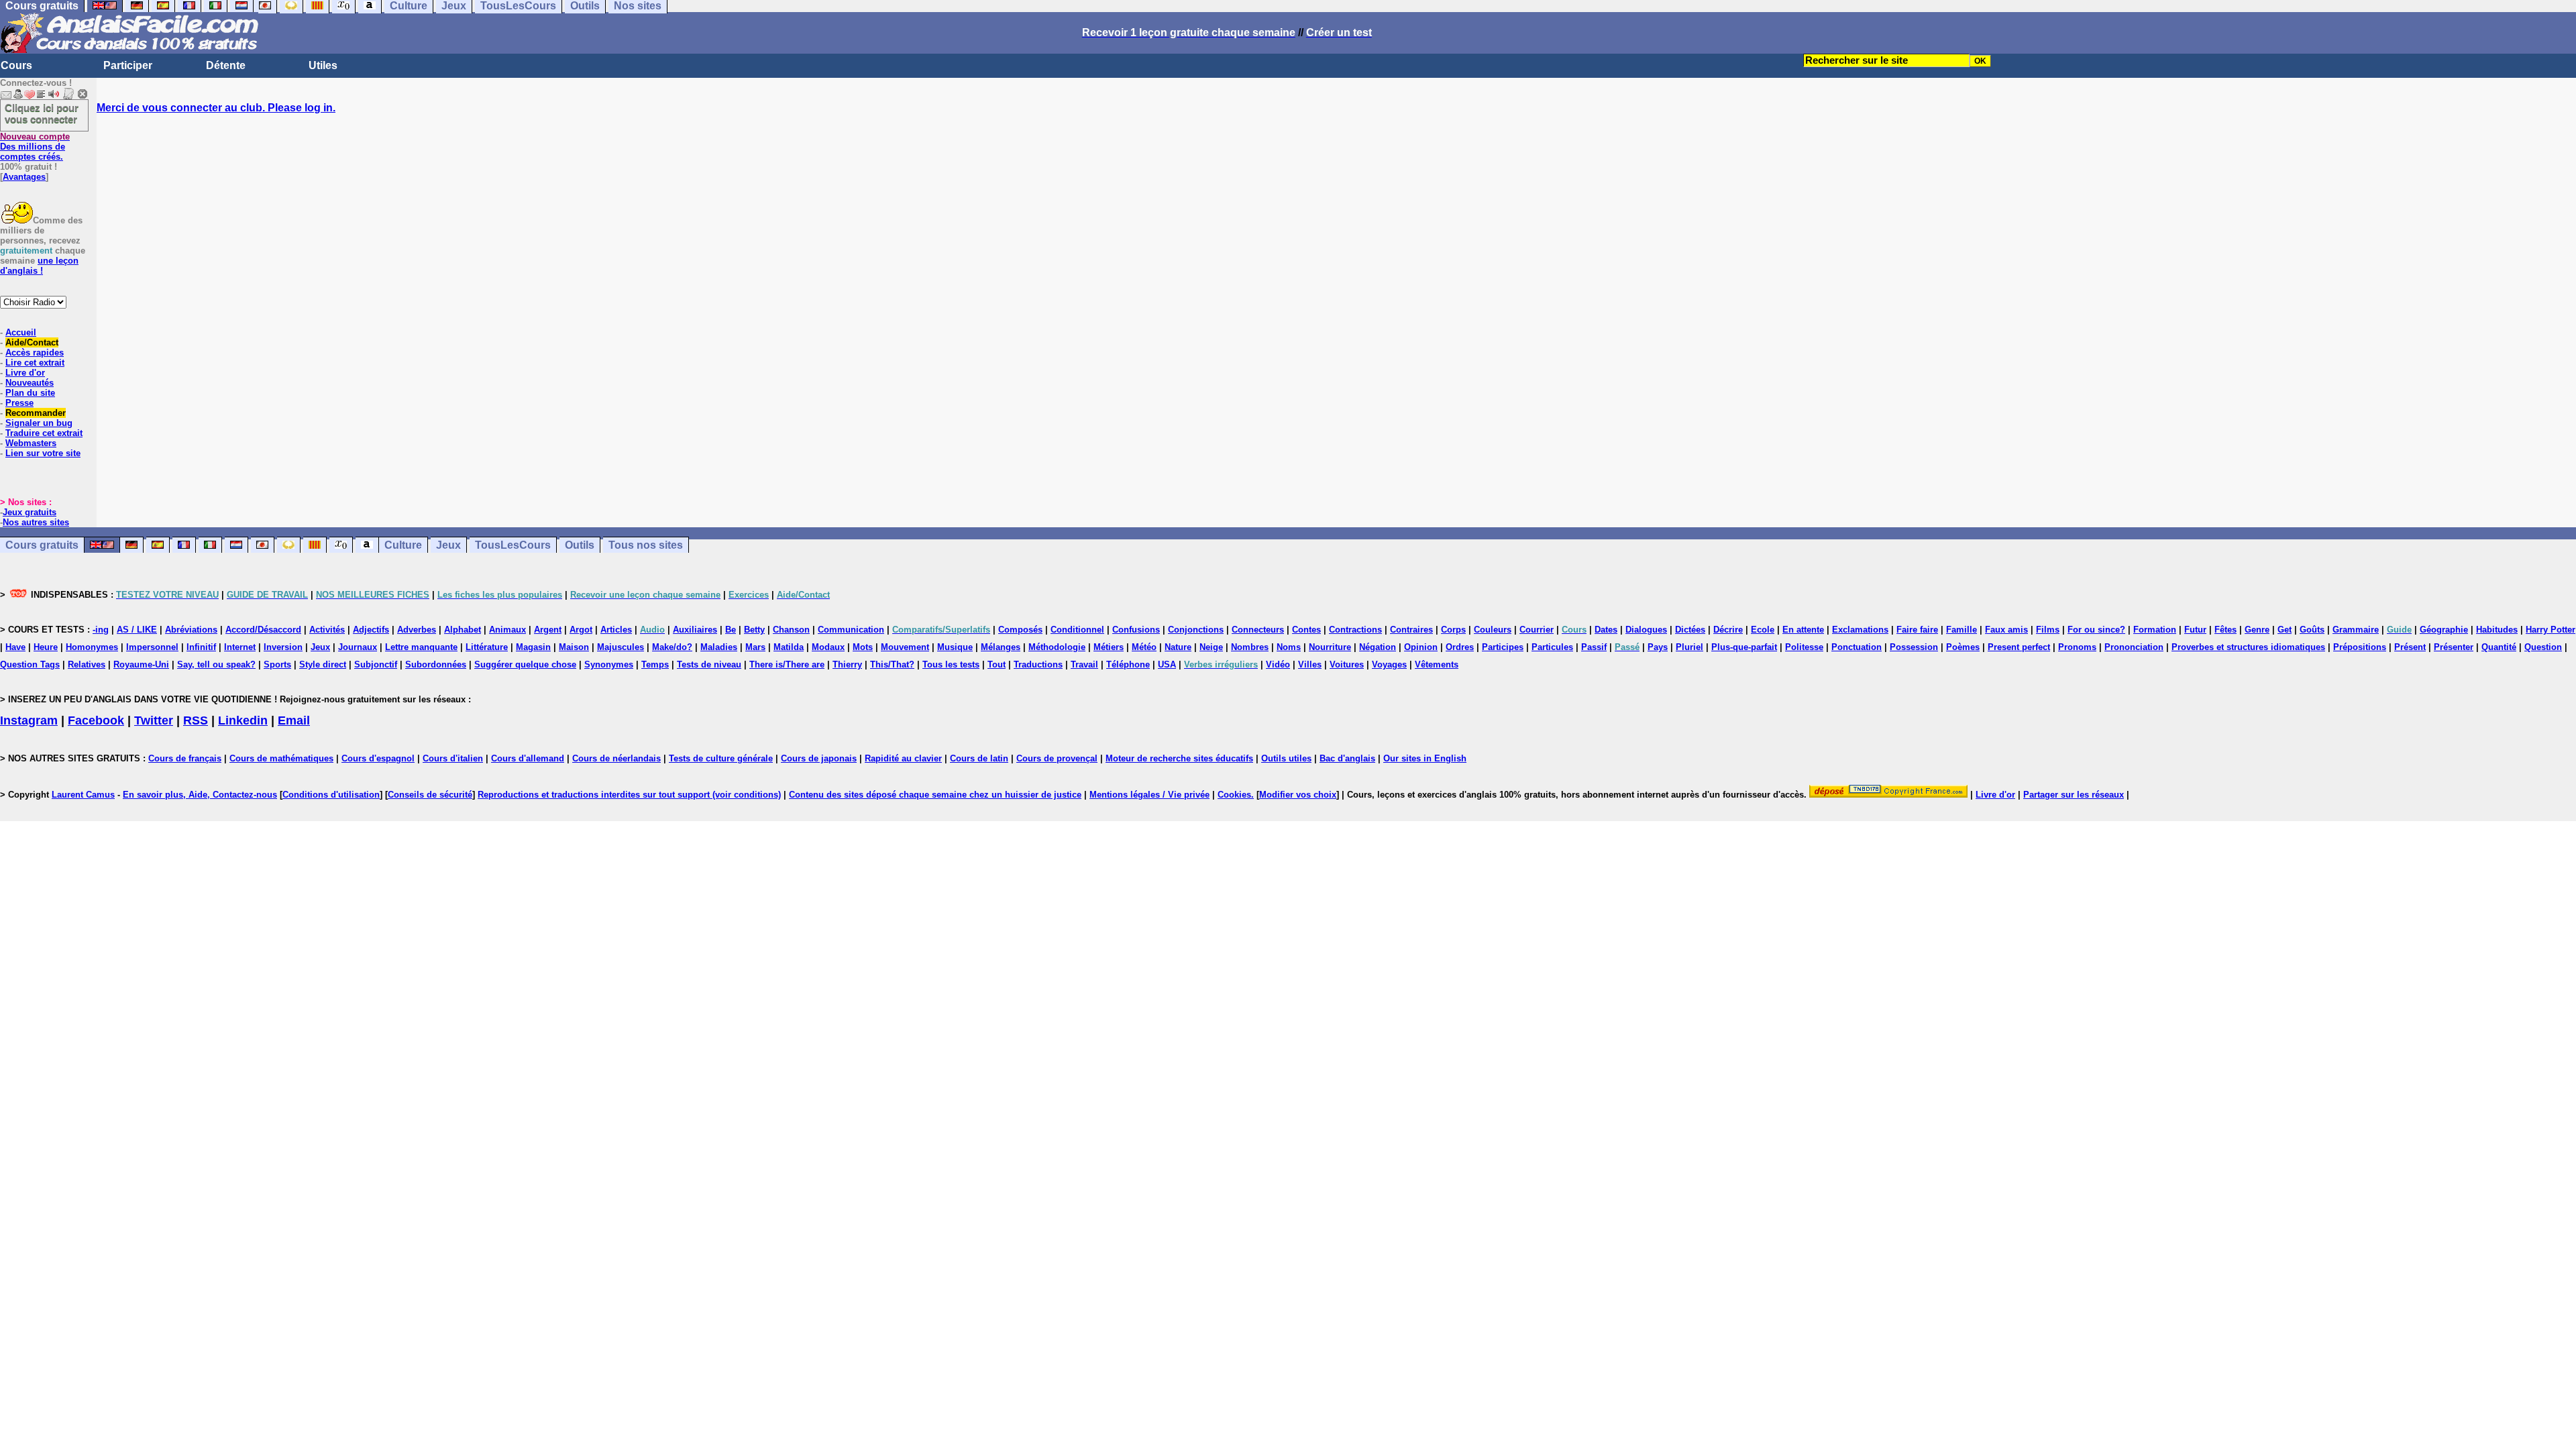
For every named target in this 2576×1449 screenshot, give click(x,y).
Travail (1084, 664)
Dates (1606, 630)
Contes (1306, 630)
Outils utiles (1286, 758)
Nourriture (1330, 647)
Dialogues (1646, 630)
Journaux (358, 647)
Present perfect (2019, 647)
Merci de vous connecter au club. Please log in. (216, 108)
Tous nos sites (646, 545)
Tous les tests (951, 664)
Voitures (1347, 664)
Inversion (283, 647)
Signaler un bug (39, 423)
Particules (1552, 647)
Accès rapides (35, 353)
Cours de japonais (819, 758)
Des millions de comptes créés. (35, 147)
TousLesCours (513, 545)
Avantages (24, 177)
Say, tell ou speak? (216, 664)
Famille (1962, 630)
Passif (1594, 647)
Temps (655, 664)
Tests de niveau (709, 664)
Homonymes (92, 647)
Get (2285, 630)
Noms (1289, 647)
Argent (548, 630)
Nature (1178, 647)
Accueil (21, 332)
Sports (277, 664)
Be (731, 630)
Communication (851, 630)
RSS (196, 720)
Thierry (847, 664)
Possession (1914, 647)
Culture (403, 545)
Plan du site (30, 393)
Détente (226, 65)
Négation (1378, 647)
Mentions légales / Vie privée (1149, 795)
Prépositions (2360, 647)
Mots (863, 647)
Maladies (719, 647)
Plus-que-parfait (1744, 647)
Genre (2257, 630)
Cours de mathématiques (281, 758)
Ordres (1460, 647)
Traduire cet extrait (44, 433)
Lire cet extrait (35, 363)
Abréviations (191, 630)
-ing (101, 630)
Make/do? (672, 647)
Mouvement (905, 647)
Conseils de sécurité (430, 795)
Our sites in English (1425, 758)
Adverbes (417, 630)
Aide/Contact (32, 342)
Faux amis (2006, 630)
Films (2048, 630)
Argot (581, 630)
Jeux (448, 545)
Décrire (1728, 630)
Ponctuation (1857, 647)
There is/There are (787, 664)
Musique (955, 647)
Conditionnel (1077, 630)
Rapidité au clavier (903, 758)
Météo (1144, 647)
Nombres (1250, 647)
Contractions (1355, 630)
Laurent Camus (83, 795)
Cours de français (185, 758)
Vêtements (1437, 664)
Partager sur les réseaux (2074, 795)
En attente (1803, 630)
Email (294, 720)
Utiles (323, 65)
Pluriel (1689, 647)
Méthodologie (1057, 647)
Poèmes (1963, 647)
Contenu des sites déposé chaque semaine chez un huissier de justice (935, 795)
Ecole (1763, 630)
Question (2543, 647)
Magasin (533, 647)
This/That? (892, 664)
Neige (1211, 647)
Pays (1658, 647)
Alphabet (463, 630)
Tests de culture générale (721, 758)
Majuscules (621, 647)
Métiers (1109, 647)
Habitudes (2497, 630)
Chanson (791, 630)
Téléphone (1128, 664)
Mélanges (1001, 647)
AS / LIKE (137, 630)
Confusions (1136, 630)
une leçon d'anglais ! (39, 266)
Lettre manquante (421, 647)
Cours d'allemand (528, 758)
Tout (997, 664)
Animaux (507, 630)
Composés (1020, 630)
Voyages (1389, 664)
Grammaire (2356, 630)
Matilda (789, 647)
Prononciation (2134, 647)
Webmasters (31, 443)
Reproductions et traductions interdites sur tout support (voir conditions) (629, 795)
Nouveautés (30, 383)
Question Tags (30, 664)
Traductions (1038, 664)
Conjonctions (1196, 630)
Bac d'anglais (1347, 758)
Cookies (1234, 795)
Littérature (487, 647)
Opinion (1421, 647)
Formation (2155, 630)
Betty (754, 630)
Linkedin (243, 720)
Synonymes (609, 664)
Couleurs (1493, 630)
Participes (1503, 647)
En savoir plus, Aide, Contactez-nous (200, 795)
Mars (755, 647)
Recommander (36, 413)
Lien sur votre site (43, 453)
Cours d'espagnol (378, 758)
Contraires (1411, 630)
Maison (574, 647)
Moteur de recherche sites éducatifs (1179, 758)
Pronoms (2077, 647)
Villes (1310, 664)
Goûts (2312, 630)
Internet (240, 647)
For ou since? (2096, 630)
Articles (616, 630)
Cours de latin (979, 758)
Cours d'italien (453, 758)
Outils (580, 545)
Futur (2195, 630)
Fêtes (2225, 630)
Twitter (154, 720)
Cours (16, 65)
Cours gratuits (42, 545)
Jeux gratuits (30, 512)
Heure (46, 647)
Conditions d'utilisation (331, 795)
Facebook (96, 720)
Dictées (1690, 630)
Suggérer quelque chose (525, 664)
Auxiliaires (695, 630)
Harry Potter (2551, 630)
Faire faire (1917, 630)
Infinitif (201, 647)
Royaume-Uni (141, 664)
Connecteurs (1258, 630)
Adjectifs (371, 630)
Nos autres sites (36, 522)
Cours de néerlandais (616, 758)
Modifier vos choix (1298, 795)
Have (15, 647)
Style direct (323, 664)
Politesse (1804, 647)
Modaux (828, 647)
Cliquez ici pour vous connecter (42, 113)
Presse (19, 403)
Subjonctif (376, 664)
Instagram (29, 720)
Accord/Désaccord (263, 630)
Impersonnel (152, 647)
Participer (128, 65)
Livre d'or (25, 373)
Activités (327, 630)
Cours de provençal (1057, 758)
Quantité (2499, 647)
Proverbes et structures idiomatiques (2248, 647)
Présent (2410, 647)
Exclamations (1860, 630)
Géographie (2444, 630)
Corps (1453, 630)
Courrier (1537, 630)
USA (1167, 664)
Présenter (2454, 647)
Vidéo (1278, 664)
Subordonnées (436, 664)
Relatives (87, 664)
